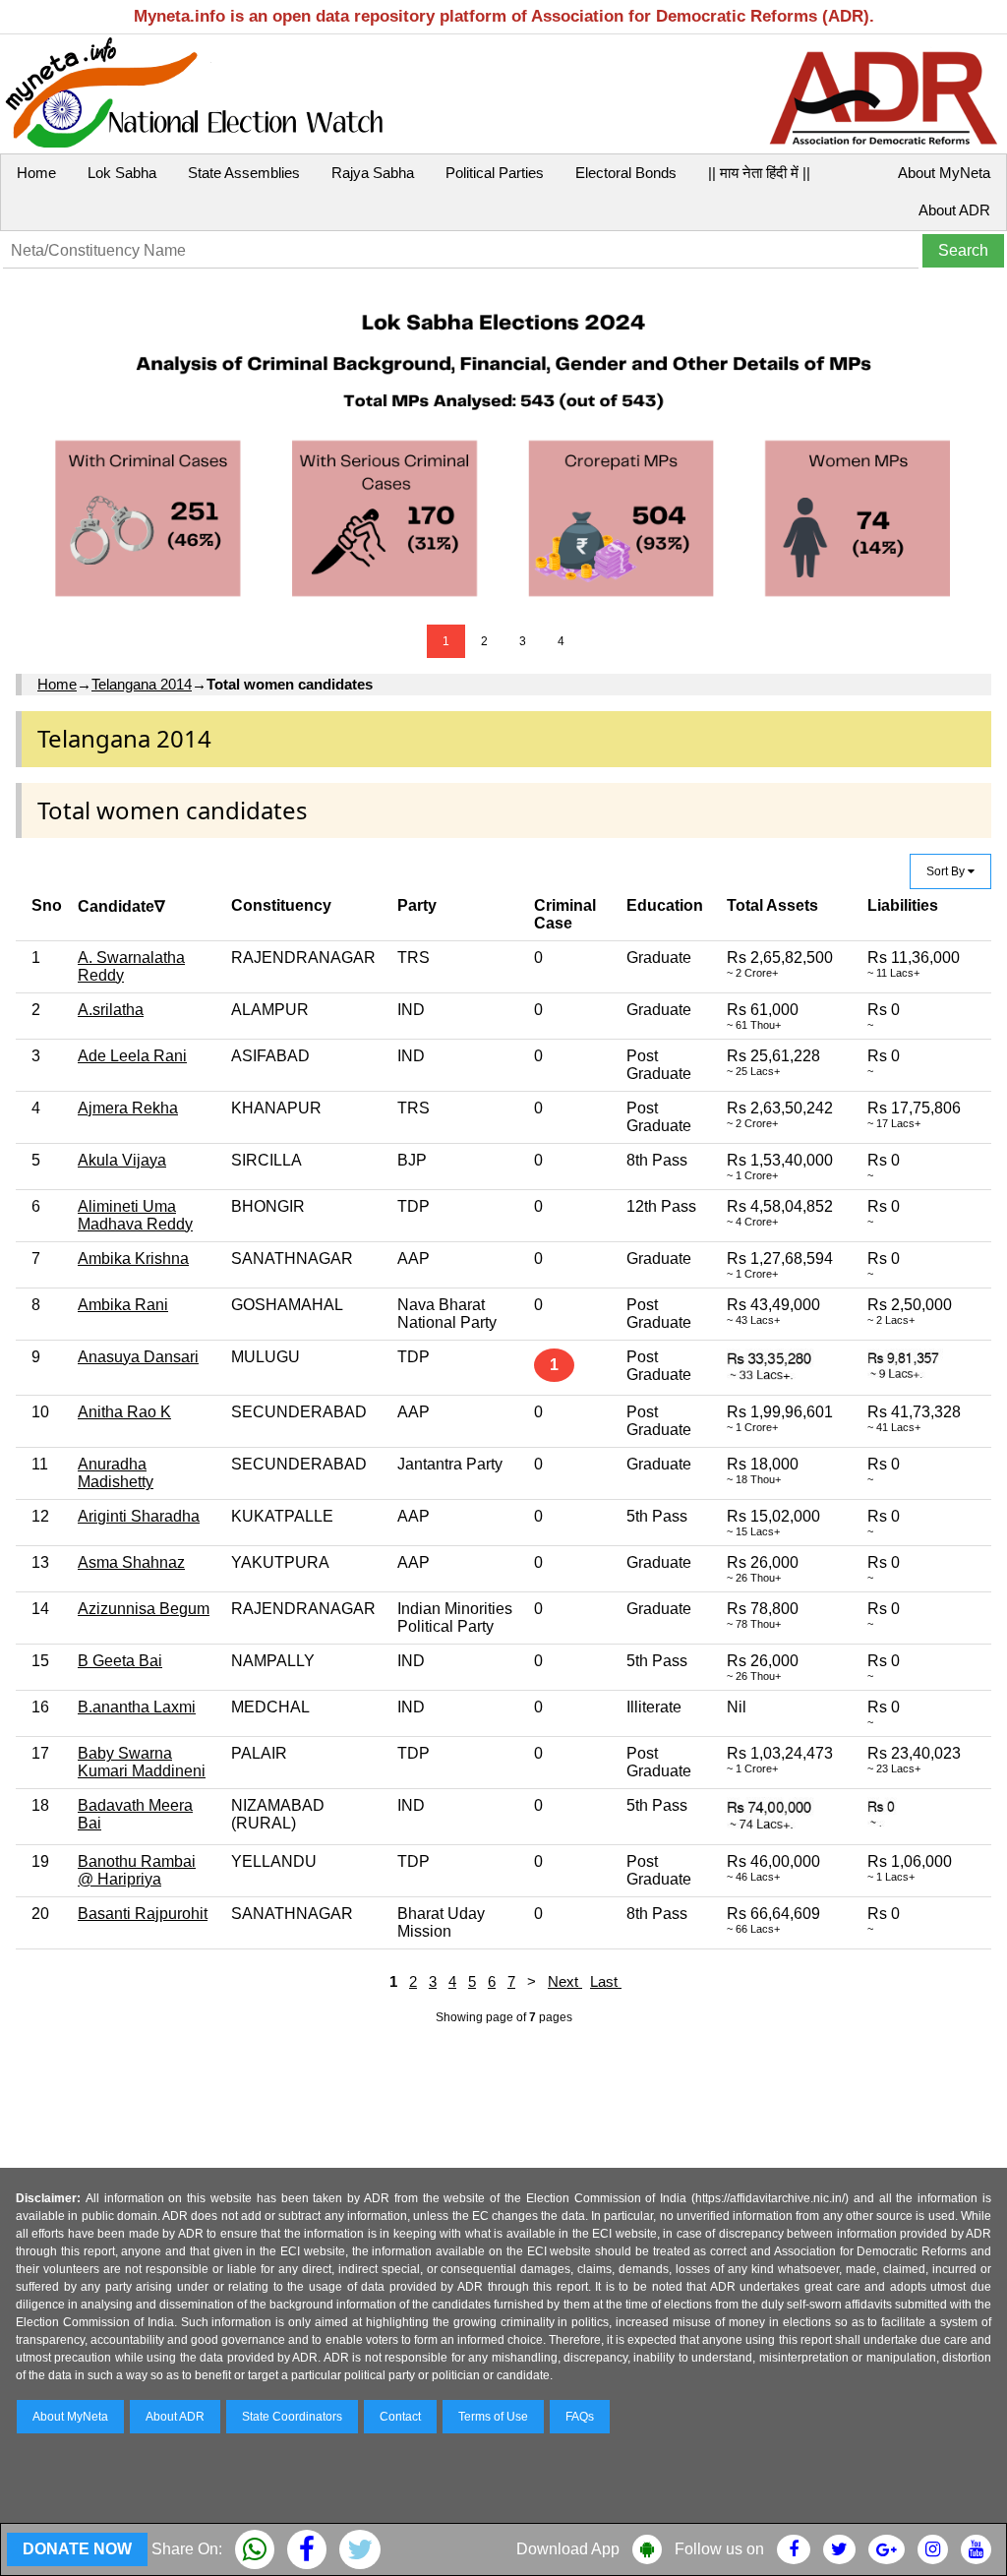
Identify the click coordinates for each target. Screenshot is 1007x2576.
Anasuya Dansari (138, 1357)
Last (606, 1981)
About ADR (954, 210)
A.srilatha (111, 1010)
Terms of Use (493, 2417)
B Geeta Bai (120, 1661)
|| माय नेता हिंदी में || (759, 173)
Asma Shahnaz (131, 1562)
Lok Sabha (122, 173)
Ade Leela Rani (132, 1056)
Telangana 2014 (142, 684)
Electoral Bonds (626, 173)
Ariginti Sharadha (139, 1516)
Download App (568, 2549)
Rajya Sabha (373, 173)
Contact (400, 2417)
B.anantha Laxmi (137, 1707)
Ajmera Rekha (128, 1108)
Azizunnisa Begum (144, 1609)
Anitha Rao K (124, 1412)
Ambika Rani (123, 1305)
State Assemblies (244, 173)
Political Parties (495, 173)
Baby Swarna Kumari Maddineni (142, 1762)
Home (36, 173)
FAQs (580, 2417)
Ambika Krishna (133, 1258)
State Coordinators (292, 2417)
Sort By (947, 871)
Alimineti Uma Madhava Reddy (135, 1215)
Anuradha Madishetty (116, 1473)
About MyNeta (944, 173)
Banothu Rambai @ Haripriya (137, 1870)
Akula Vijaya (122, 1160)
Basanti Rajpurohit (143, 1914)
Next (565, 1981)
